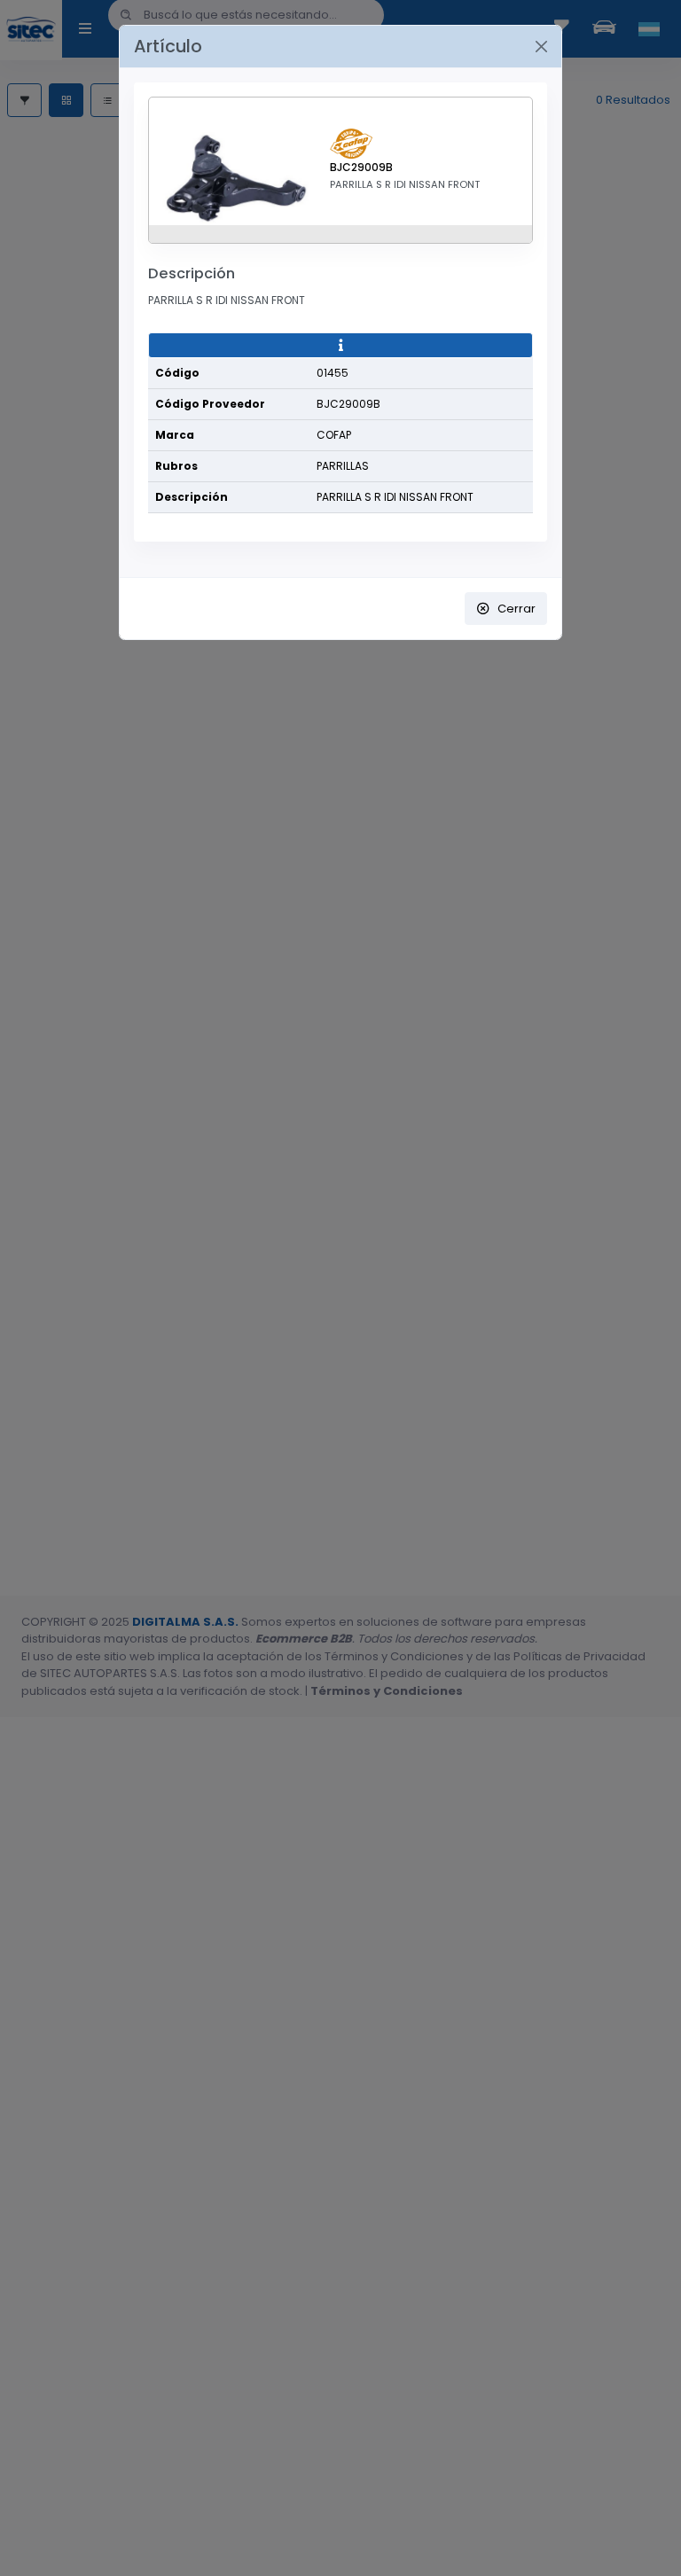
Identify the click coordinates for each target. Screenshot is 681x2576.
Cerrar (517, 609)
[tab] (340, 346)
